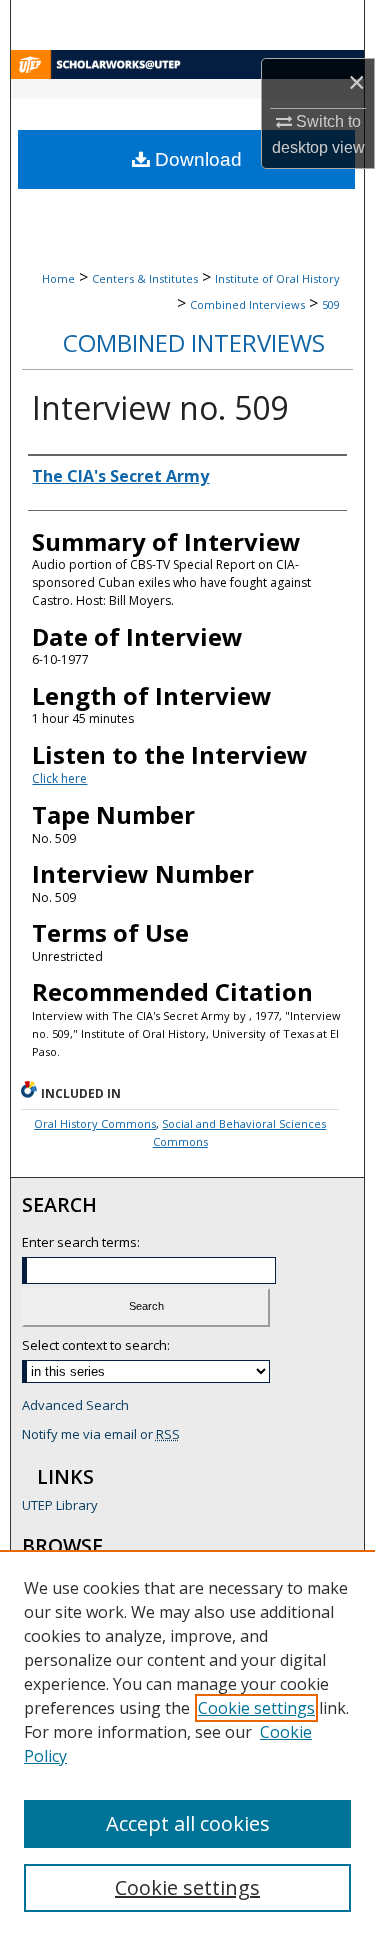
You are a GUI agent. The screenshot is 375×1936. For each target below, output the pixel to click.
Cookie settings (256, 1708)
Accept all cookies (188, 1823)
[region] (187, 1743)
